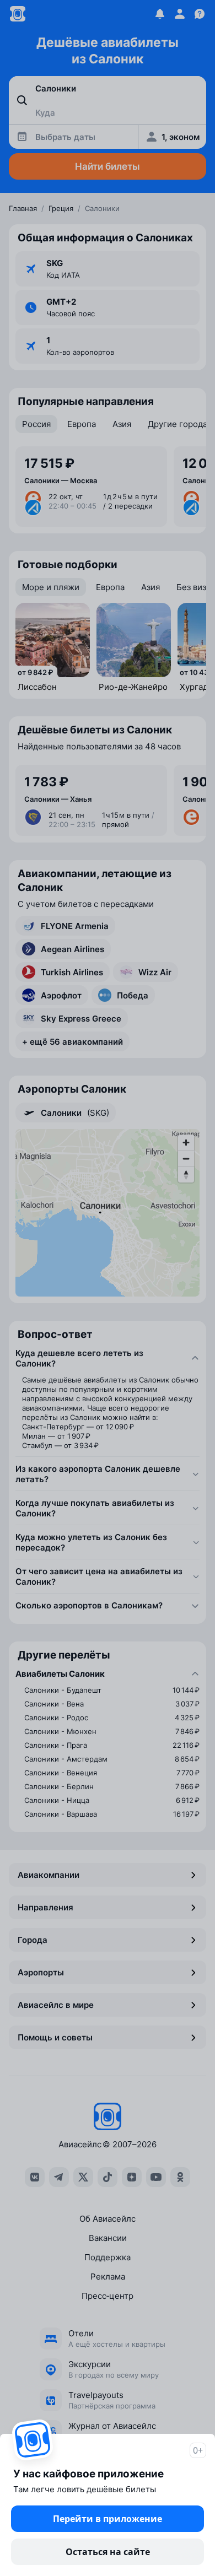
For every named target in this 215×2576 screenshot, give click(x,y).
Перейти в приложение (108, 2519)
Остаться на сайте (108, 2552)
